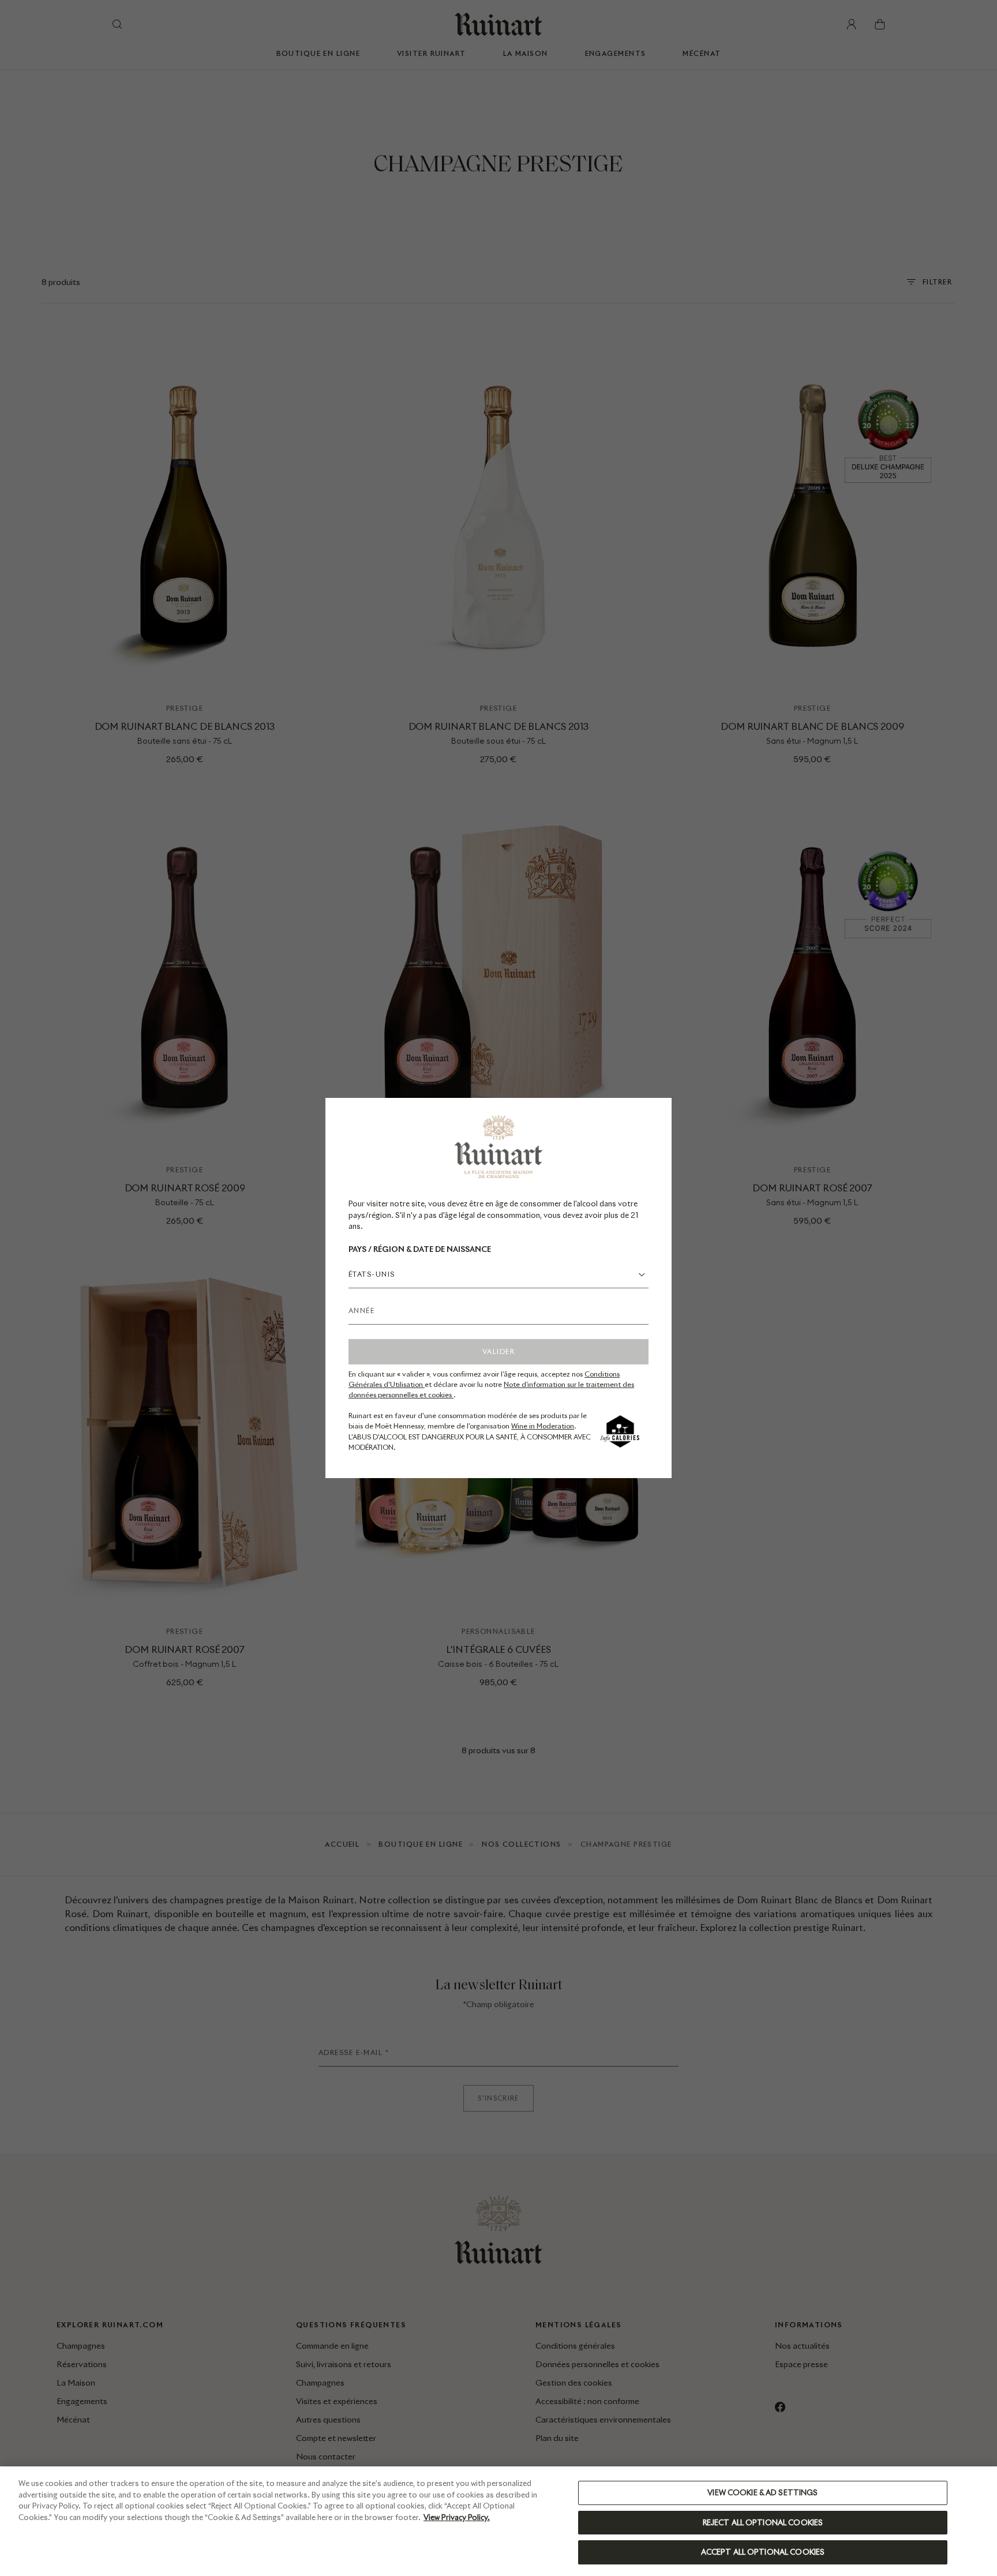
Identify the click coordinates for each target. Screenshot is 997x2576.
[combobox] (498, 1274)
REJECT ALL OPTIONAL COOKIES (763, 2523)
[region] (498, 2521)
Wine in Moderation (543, 1426)
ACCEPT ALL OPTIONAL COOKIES (763, 2552)
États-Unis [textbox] (372, 1274)
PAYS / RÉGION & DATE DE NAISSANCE (420, 1249)
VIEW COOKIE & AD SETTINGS (762, 2493)
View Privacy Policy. (457, 2517)
